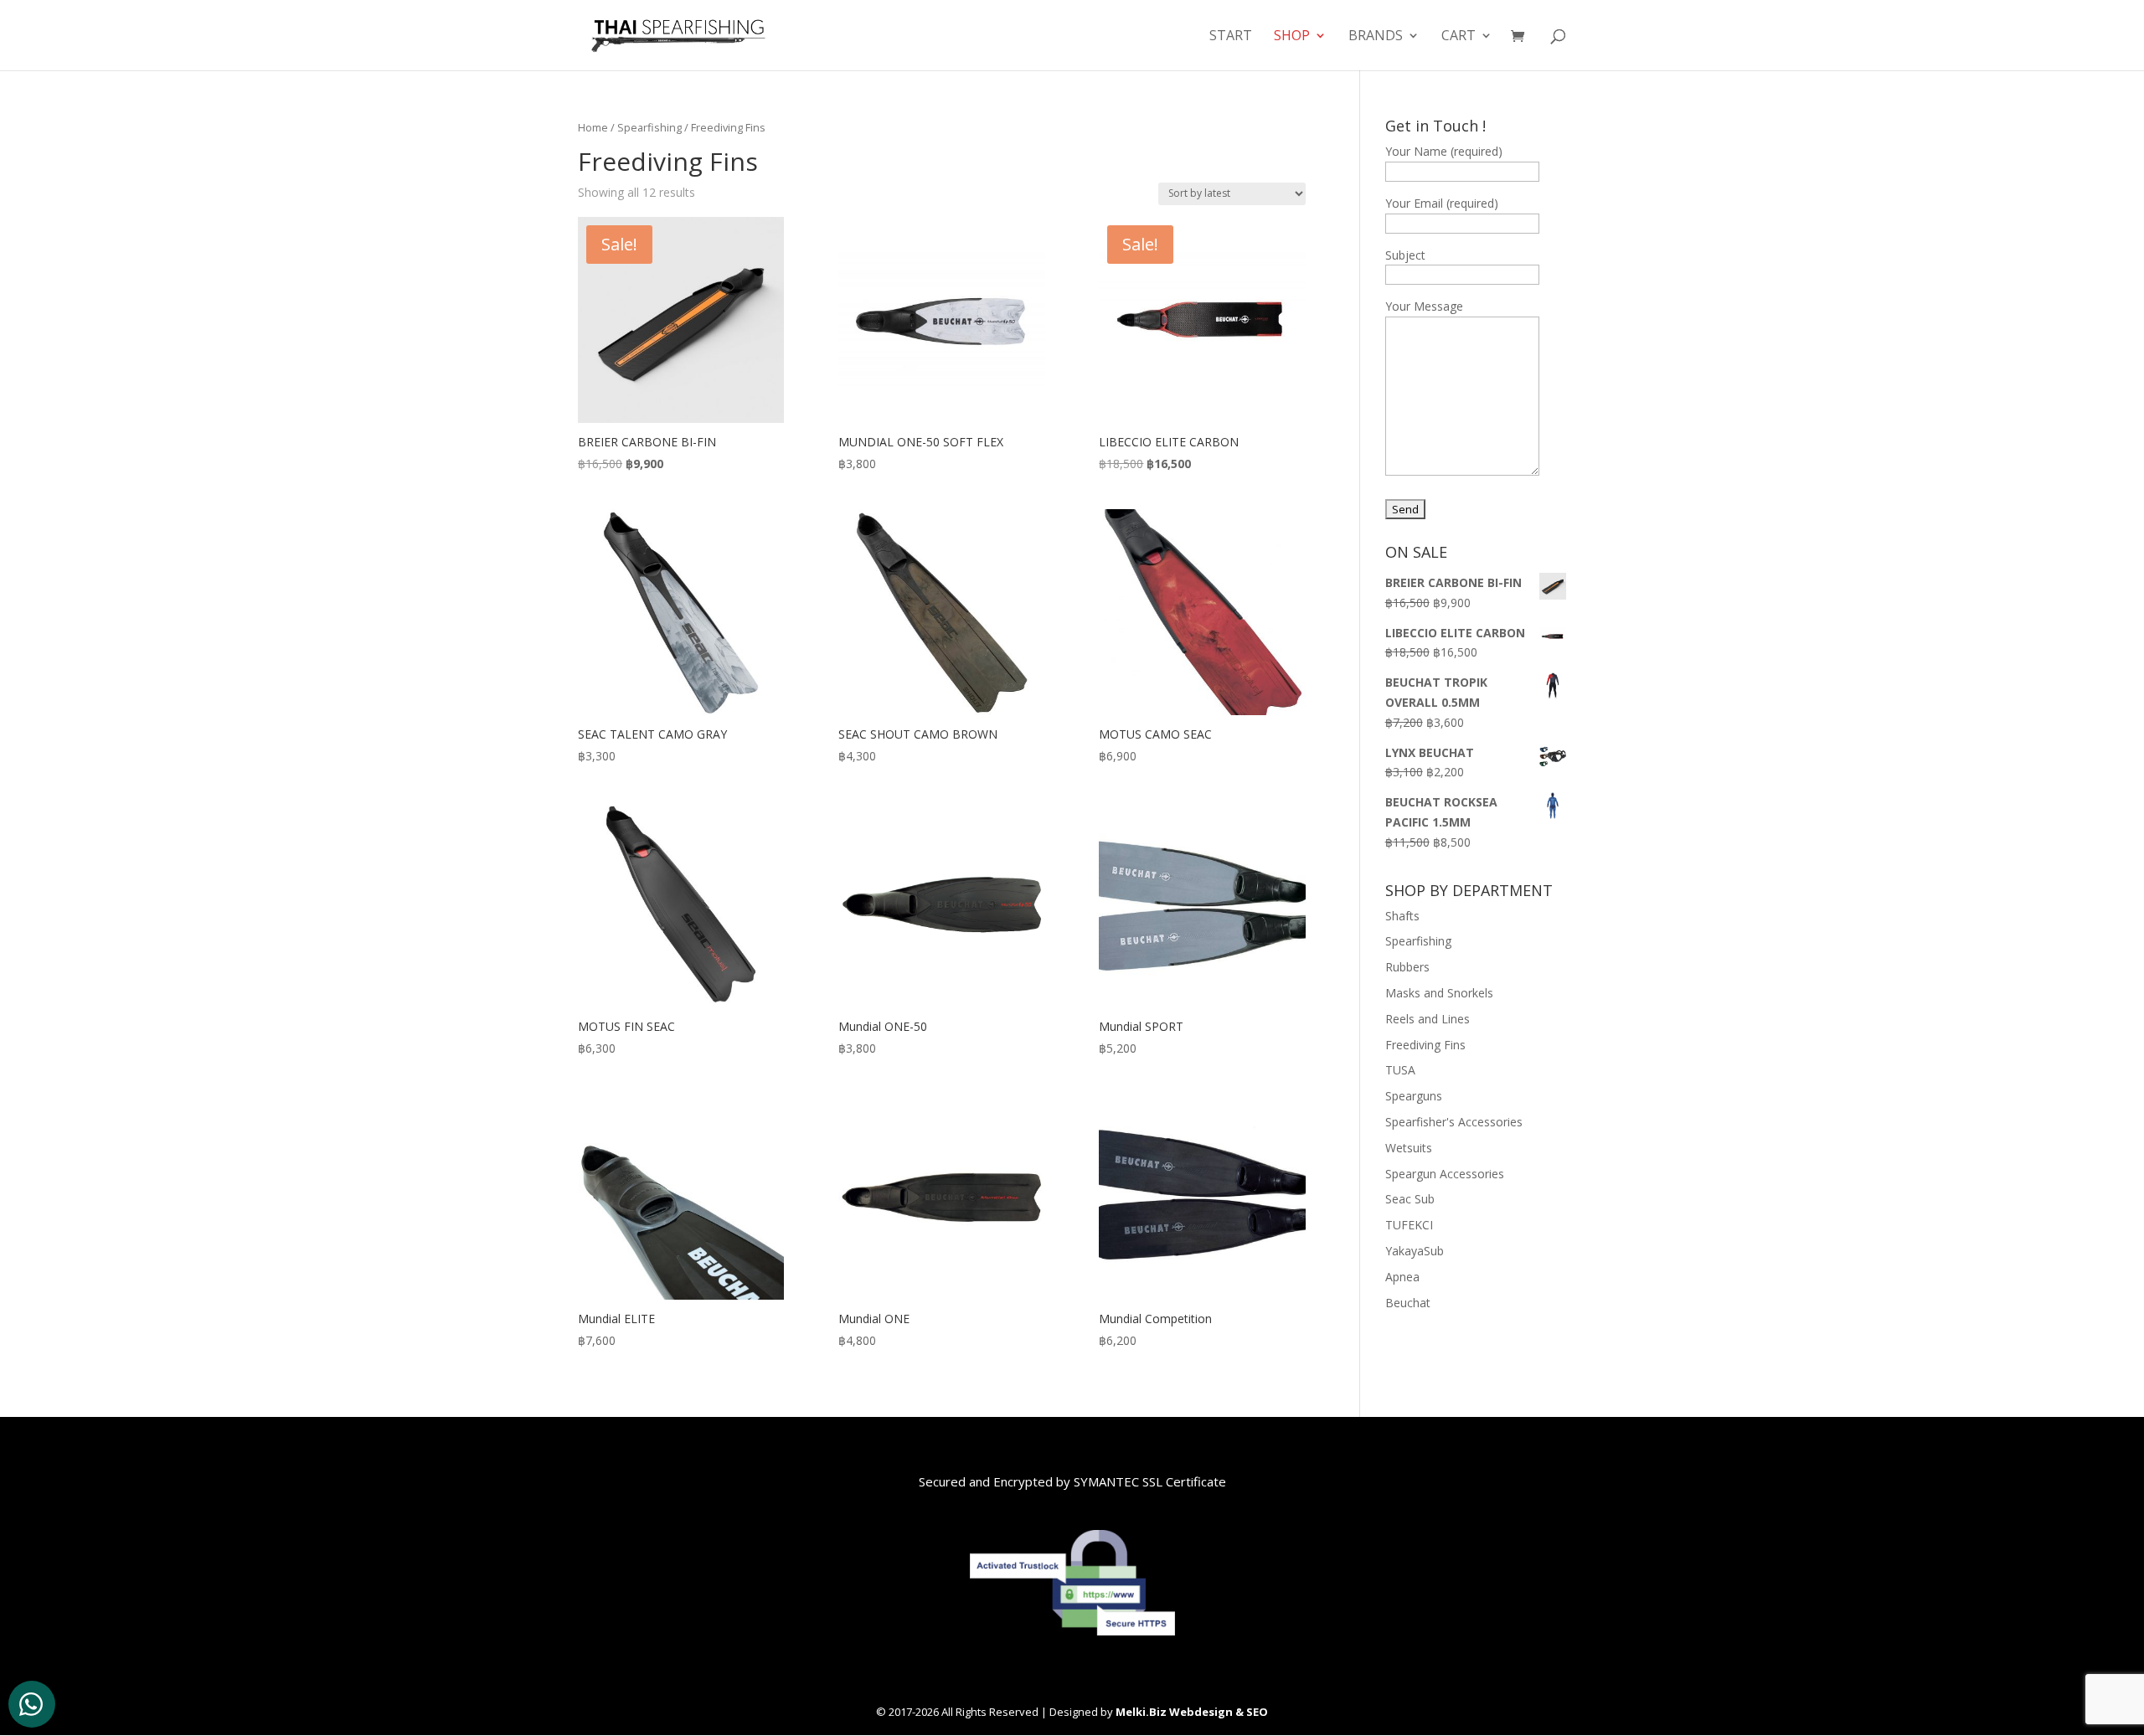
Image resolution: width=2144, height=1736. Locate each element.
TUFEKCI (1409, 1225)
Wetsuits (1409, 1148)
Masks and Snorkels (1439, 993)
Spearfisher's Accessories (1454, 1122)
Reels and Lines (1428, 1019)
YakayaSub (1415, 1251)
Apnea (1402, 1277)
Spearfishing (649, 127)
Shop (1292, 37)
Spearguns (1414, 1096)
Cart (1459, 37)
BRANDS (1376, 37)
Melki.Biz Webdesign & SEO (1192, 1712)
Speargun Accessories (1445, 1174)
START (1231, 37)
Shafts (1402, 916)
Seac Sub (1410, 1199)
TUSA (1400, 1070)
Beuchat (1408, 1303)
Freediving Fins (1425, 1045)
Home (593, 127)
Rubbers (1407, 967)
